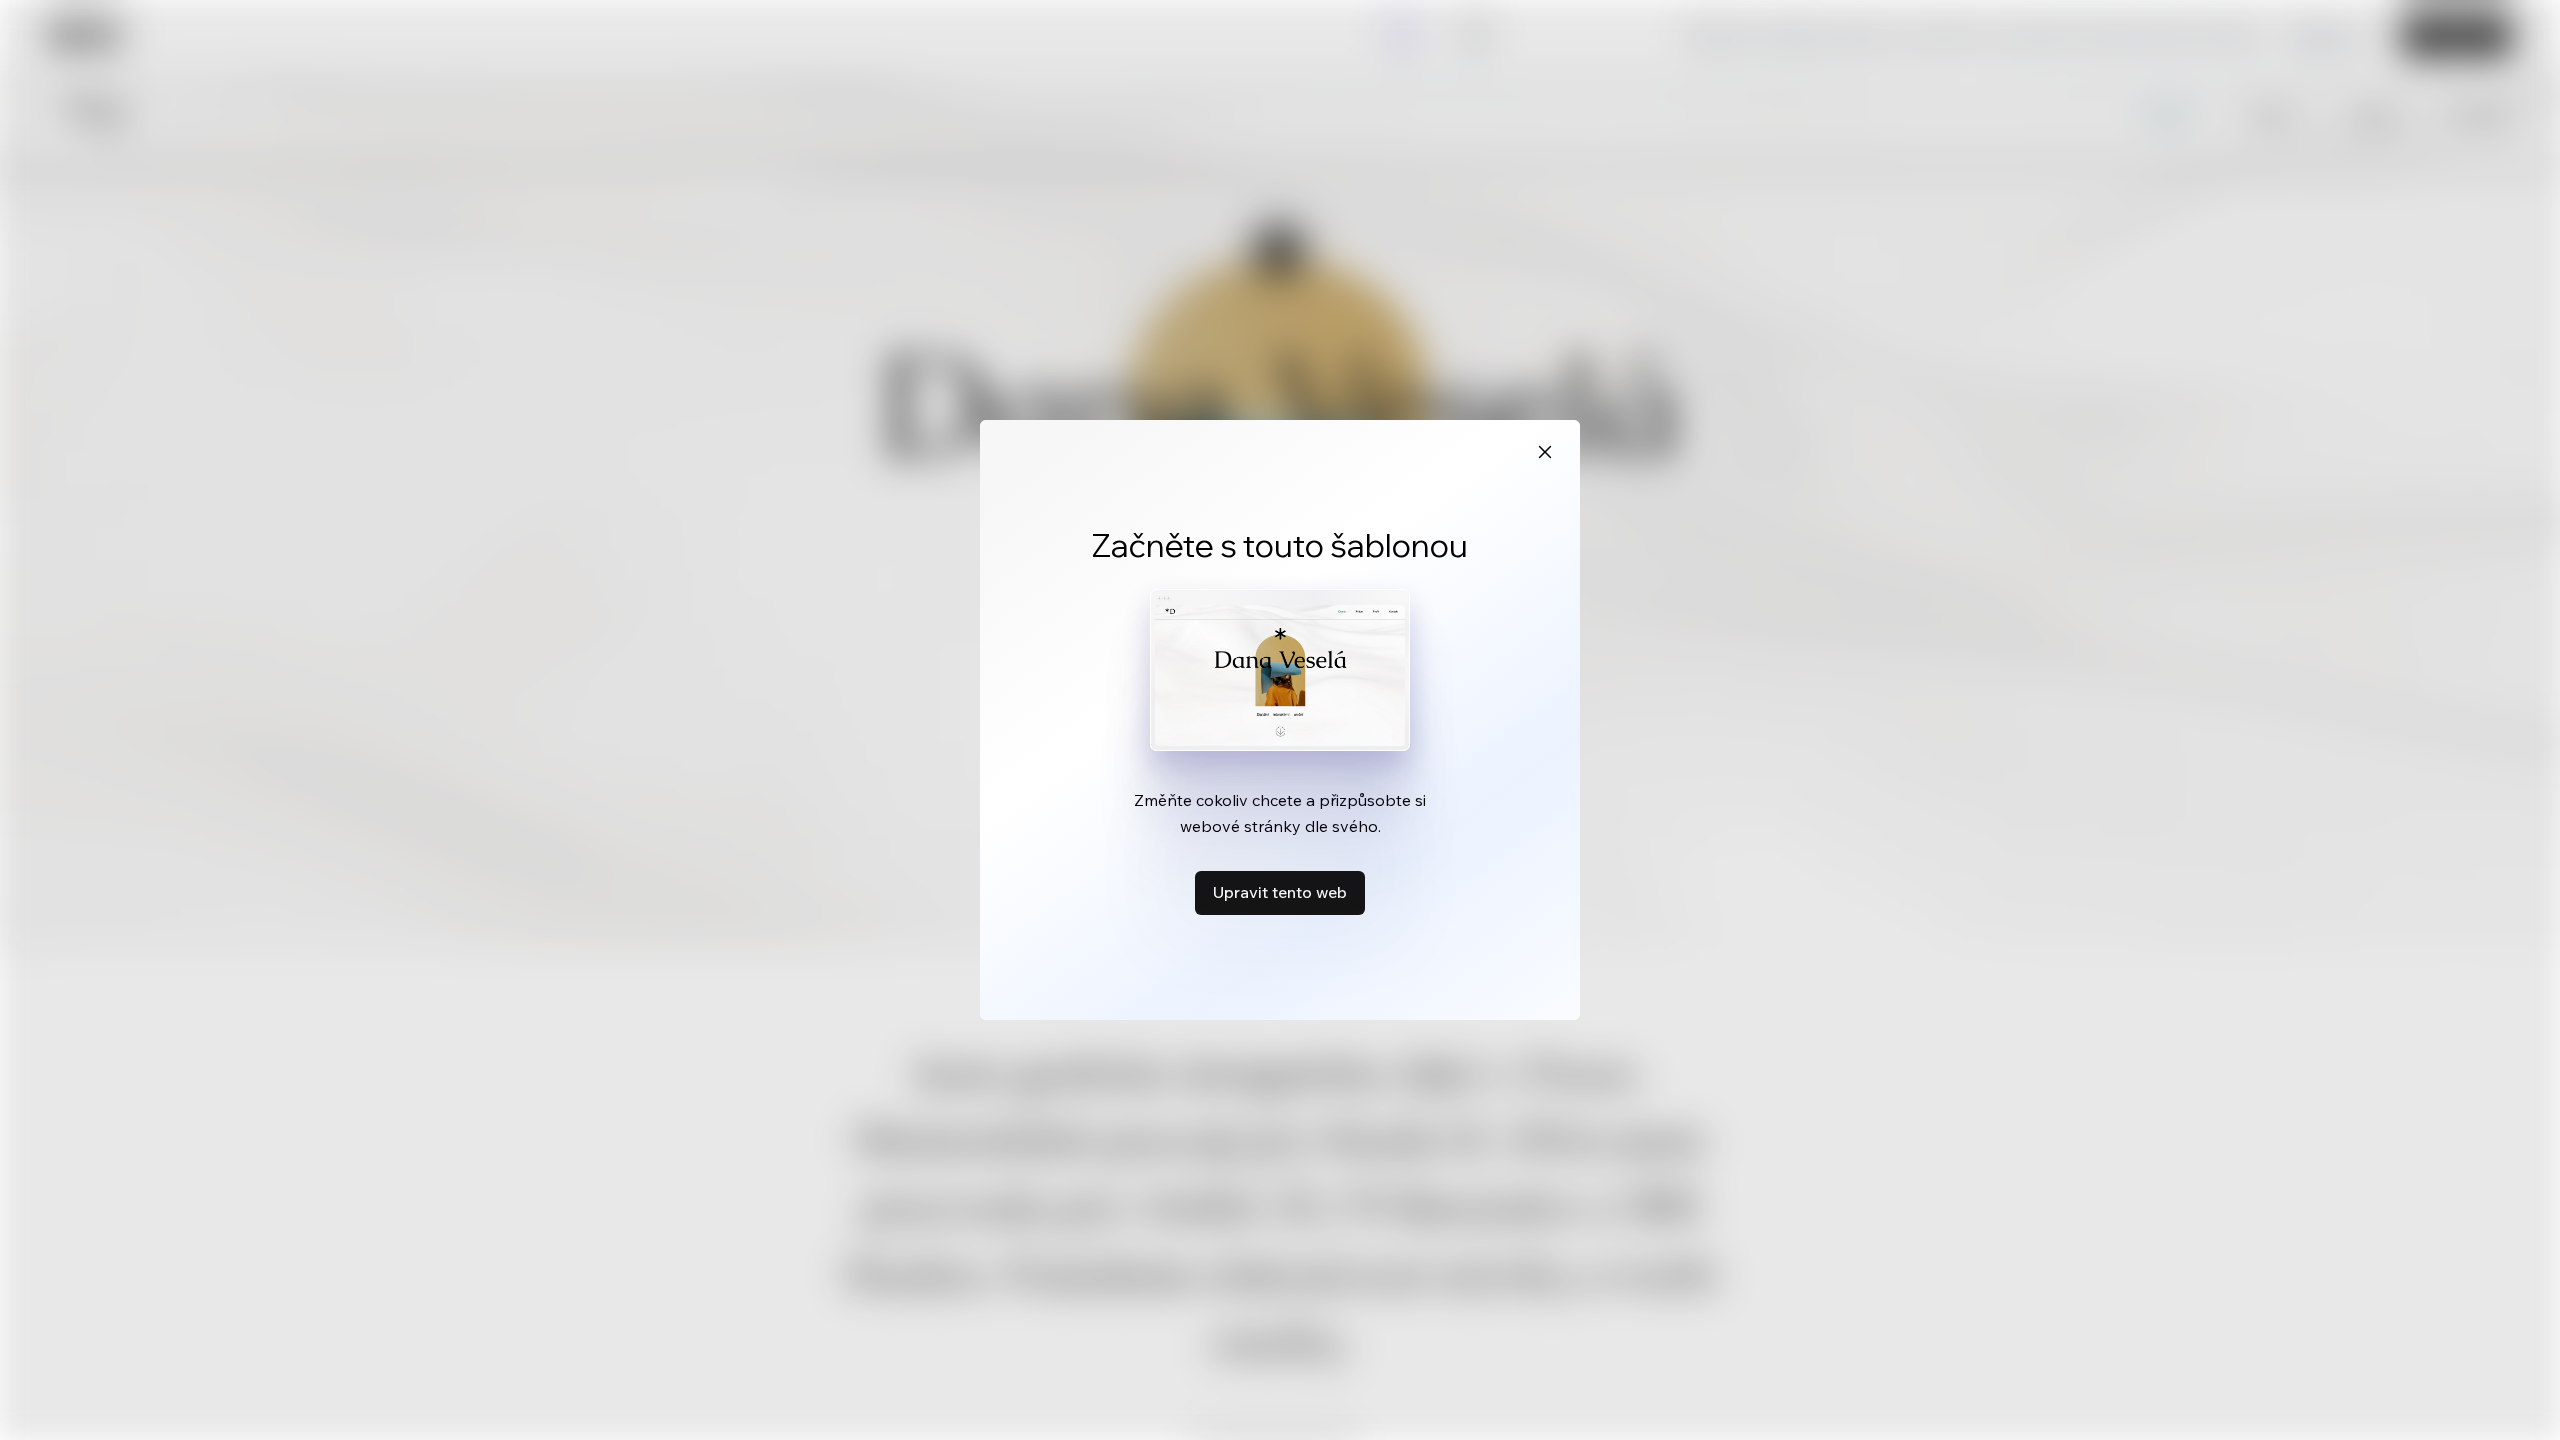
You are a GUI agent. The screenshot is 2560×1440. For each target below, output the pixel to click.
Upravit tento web (1280, 892)
